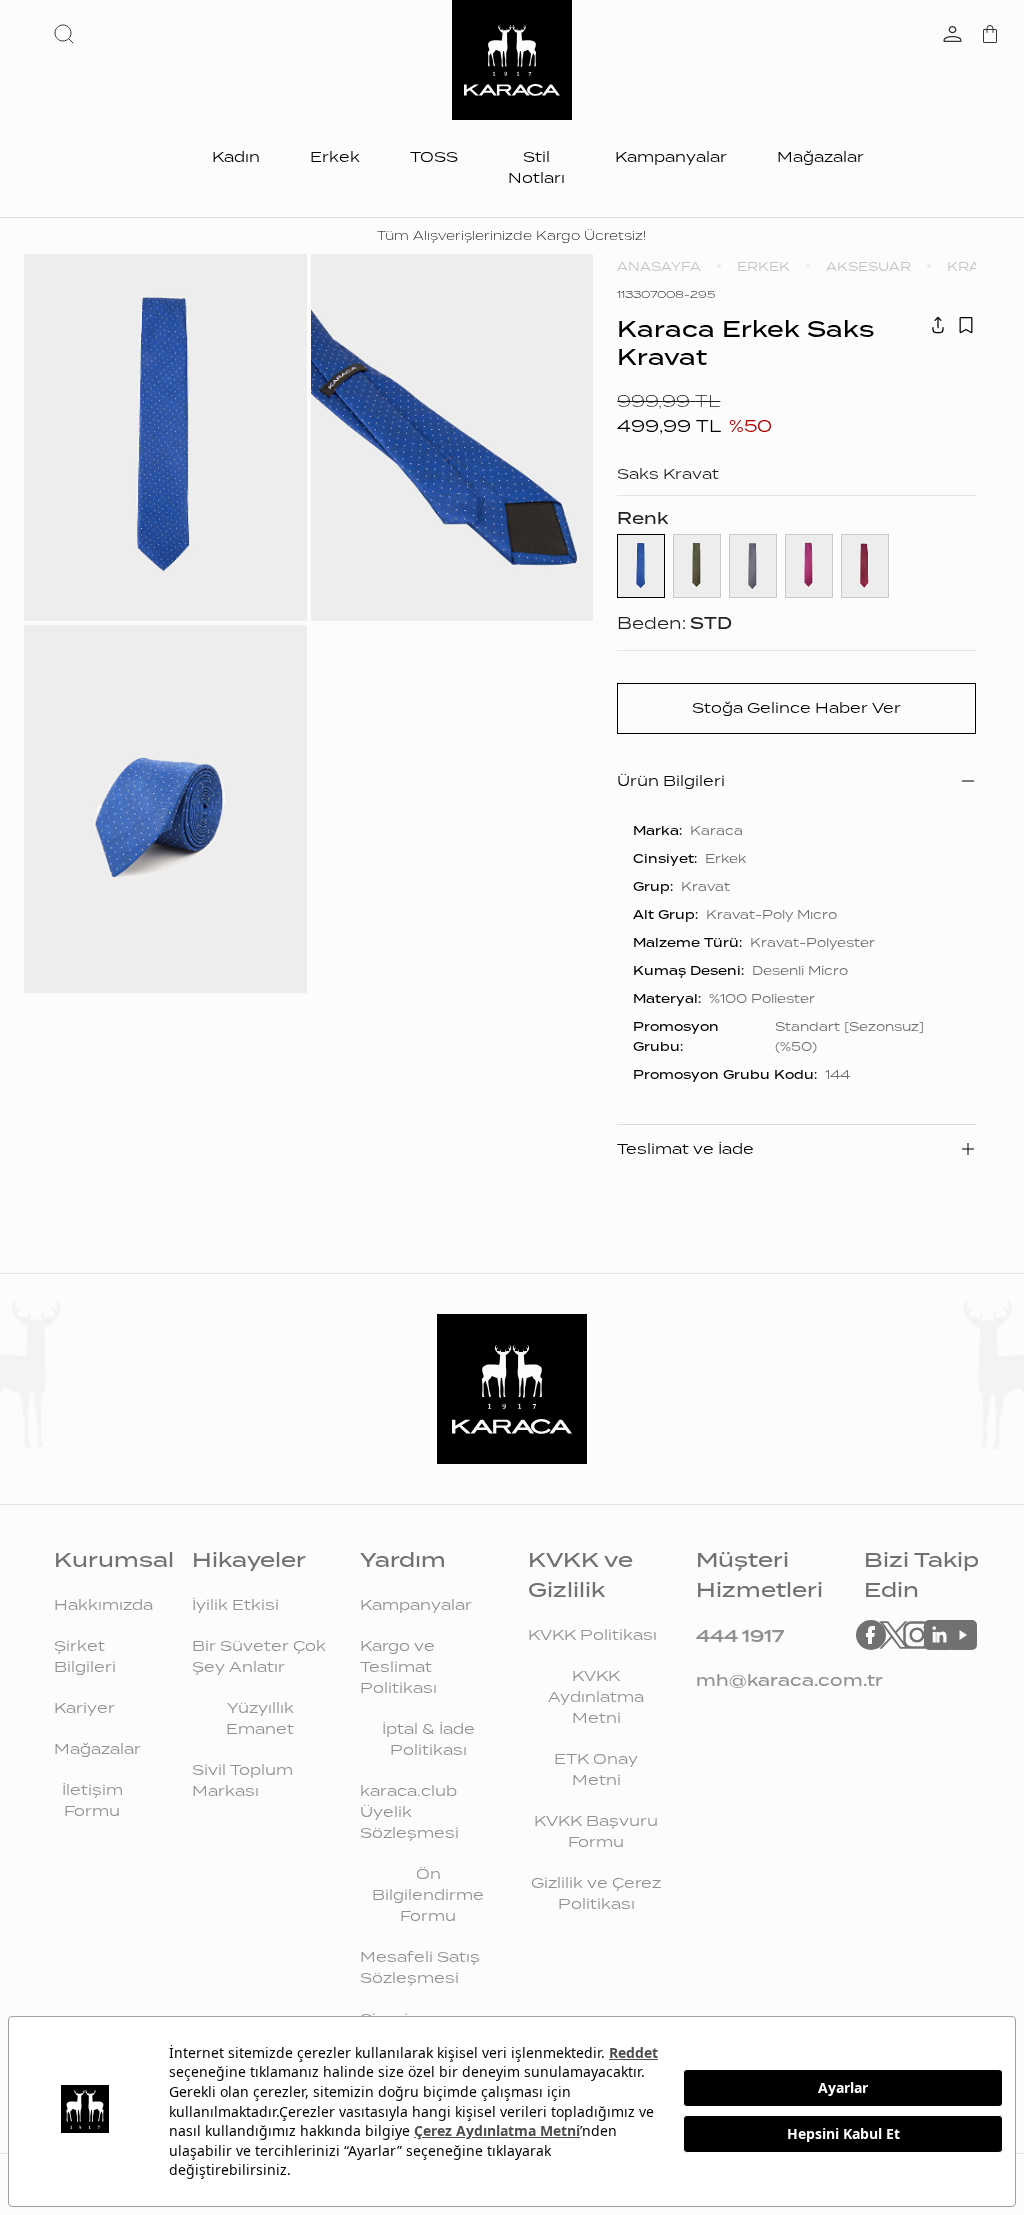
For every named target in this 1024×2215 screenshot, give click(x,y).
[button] (68, 34)
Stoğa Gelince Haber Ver (796, 708)
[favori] (966, 325)
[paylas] (938, 325)
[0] (990, 36)
